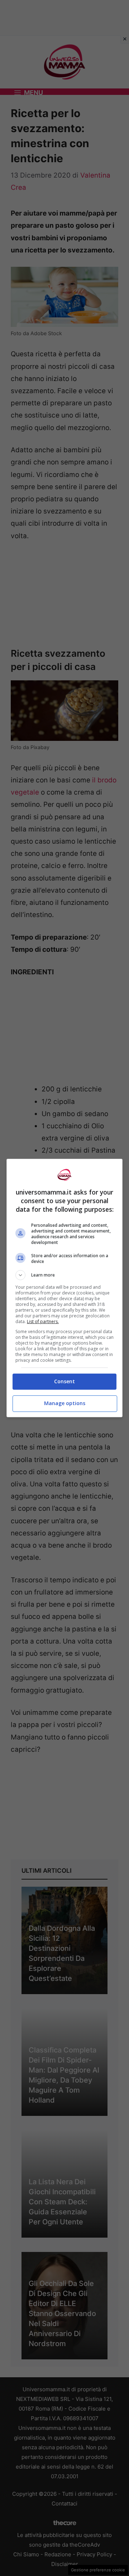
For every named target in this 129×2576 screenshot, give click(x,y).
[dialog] (64, 1288)
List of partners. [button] (43, 1321)
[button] (64, 1275)
